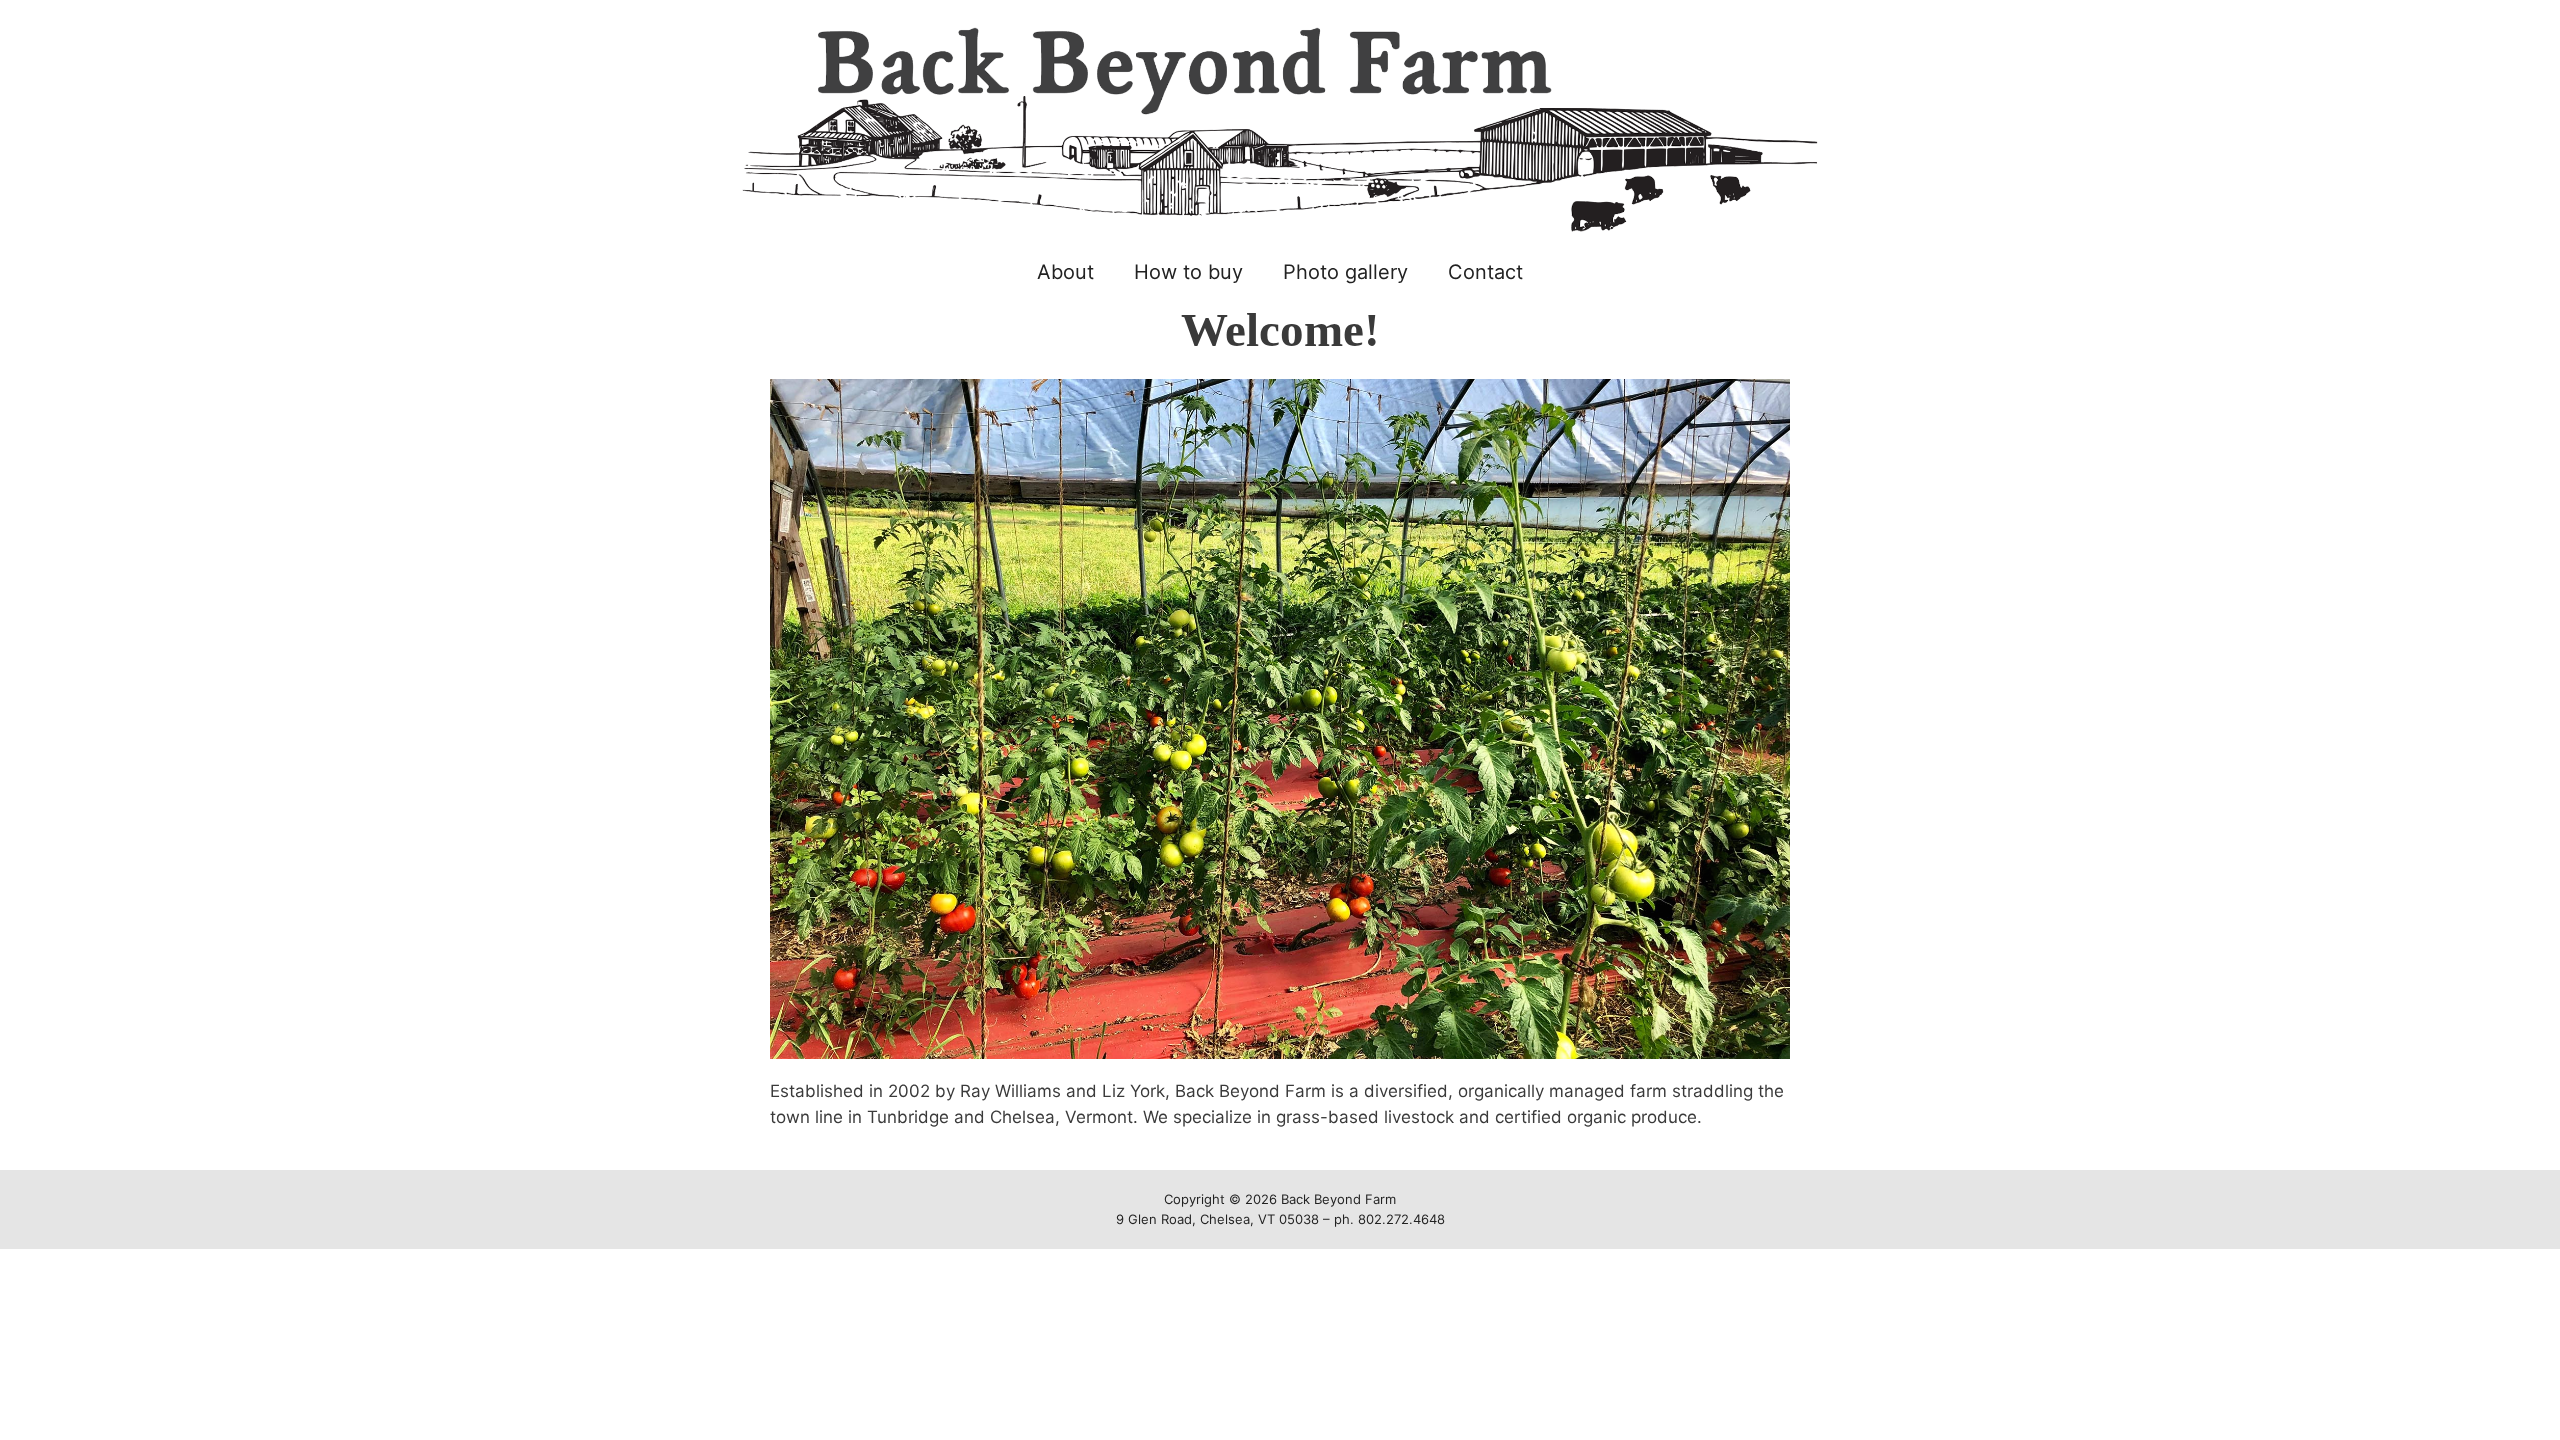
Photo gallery (1345, 272)
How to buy (1188, 272)
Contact (1485, 272)
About (1065, 272)
